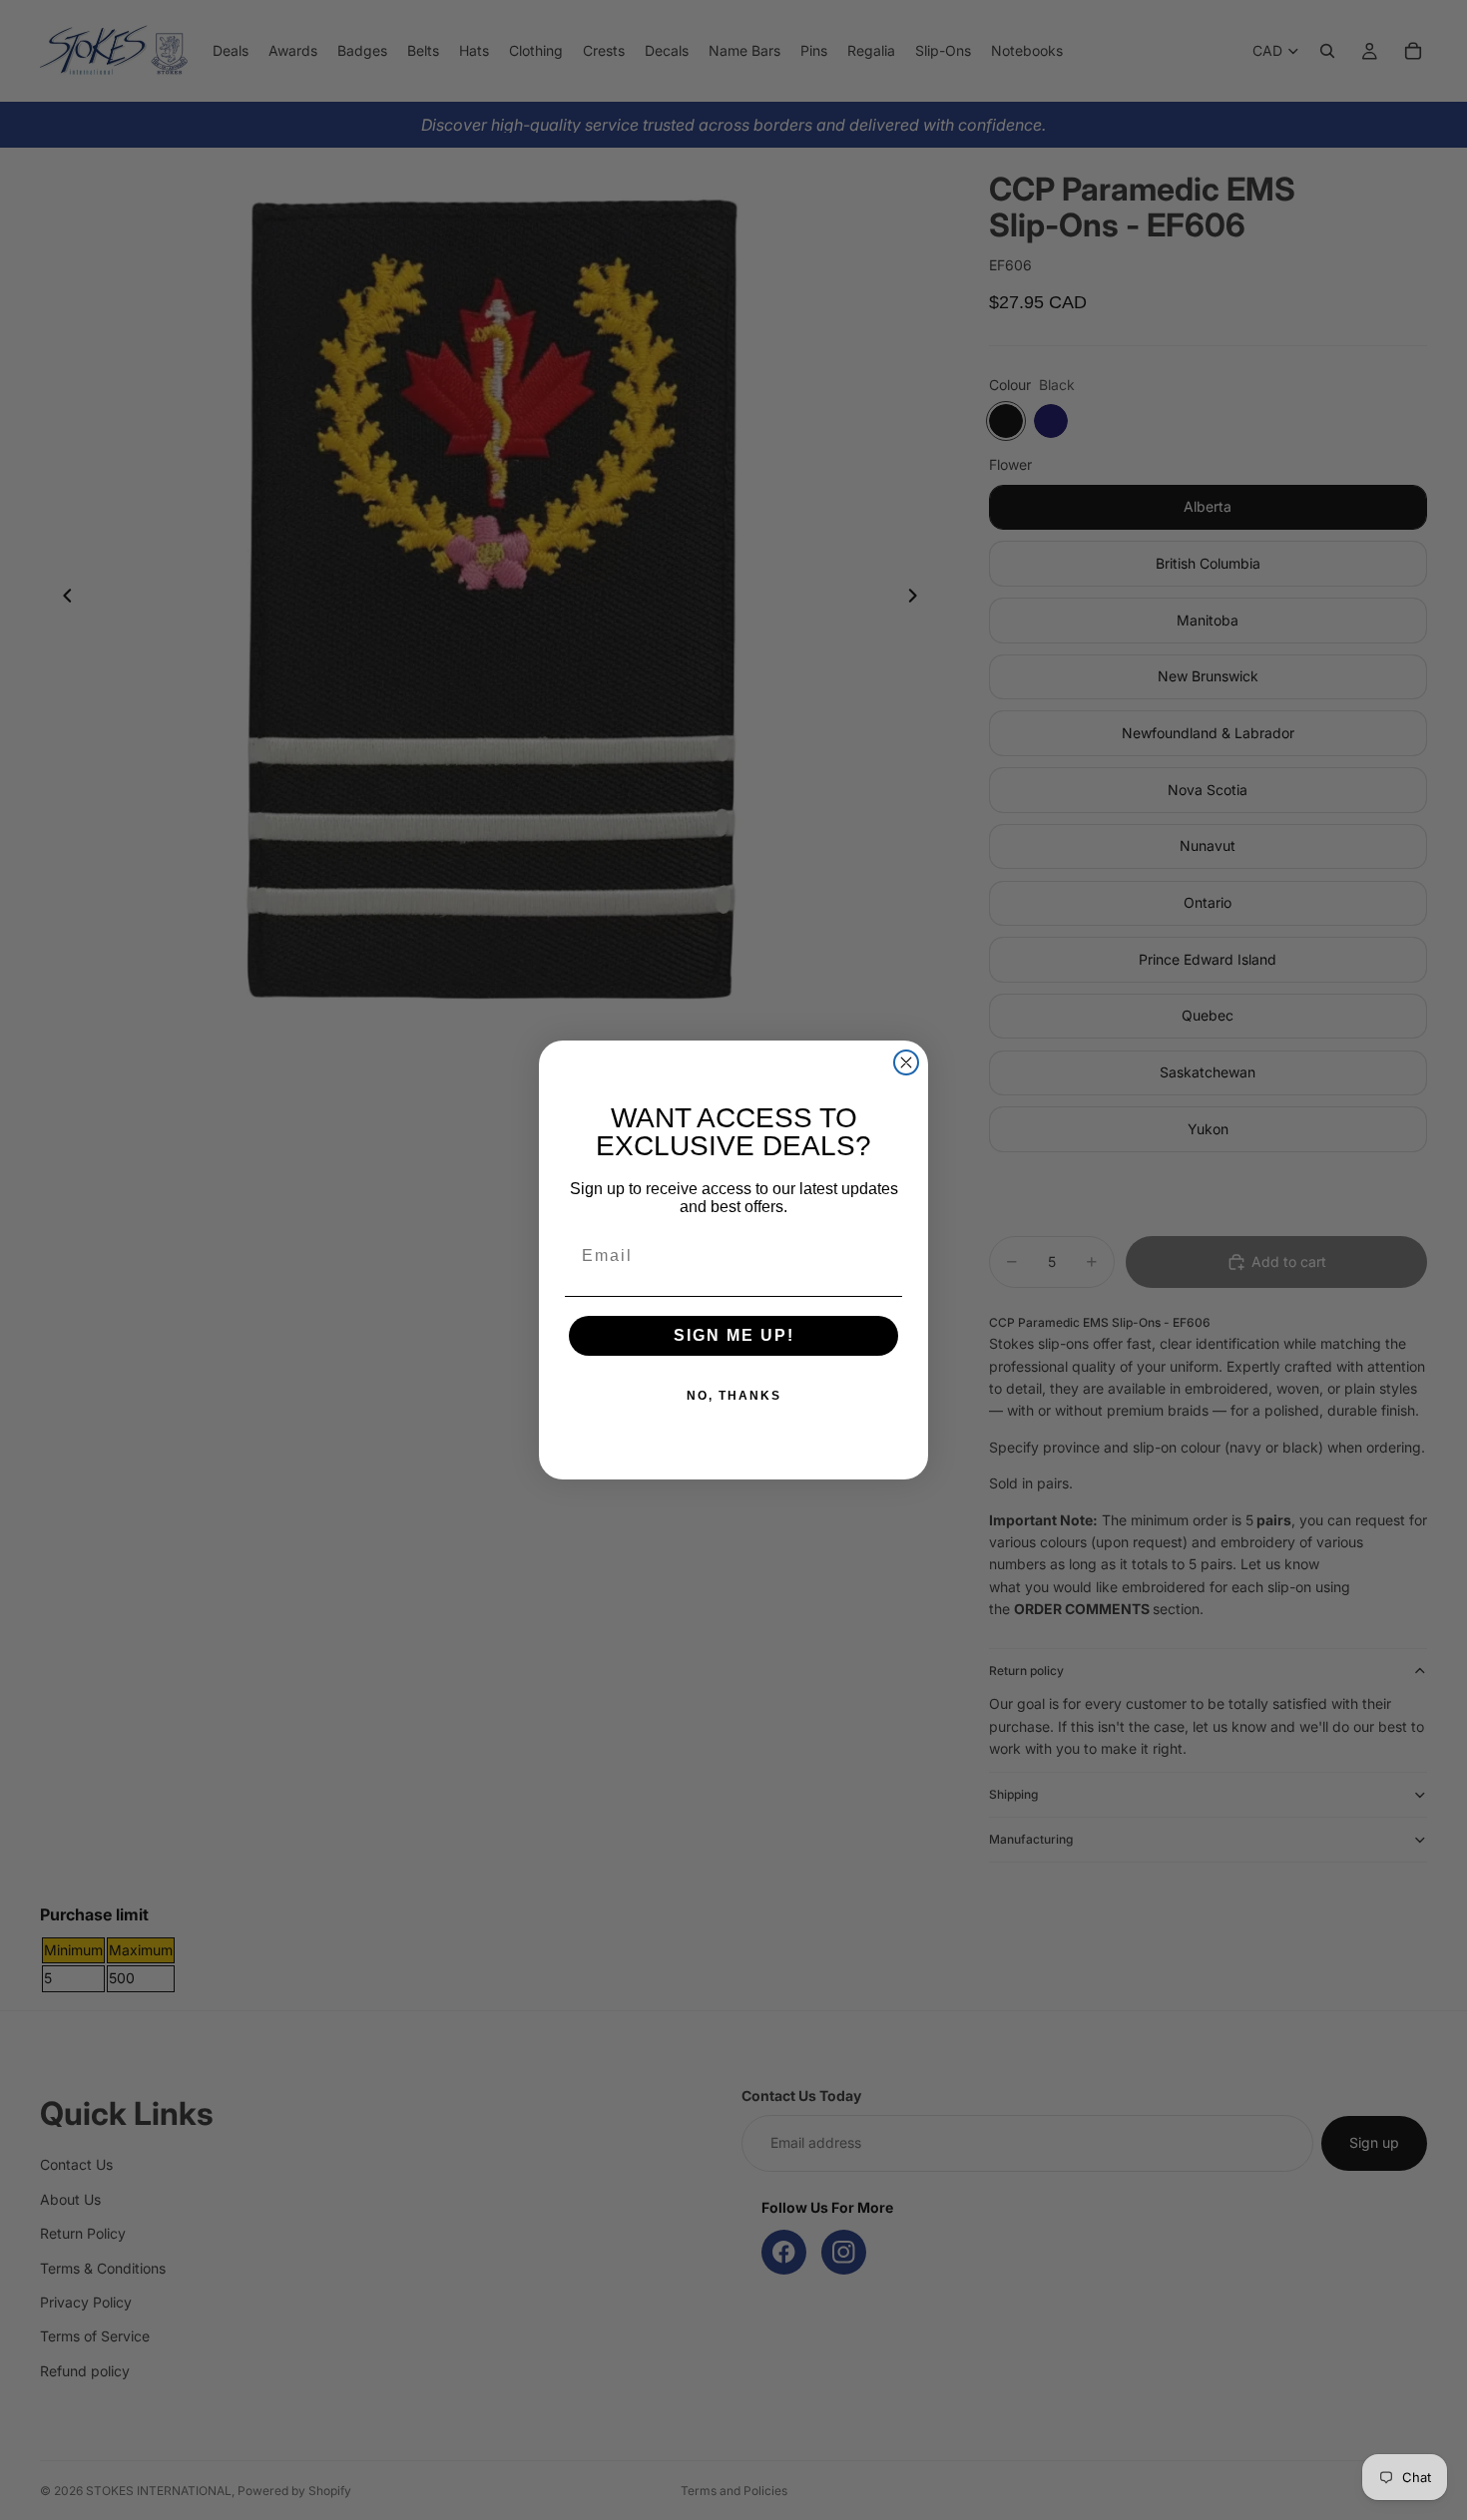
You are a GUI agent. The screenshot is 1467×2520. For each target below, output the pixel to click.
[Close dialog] (906, 1062)
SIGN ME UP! (734, 1335)
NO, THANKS (734, 1396)
